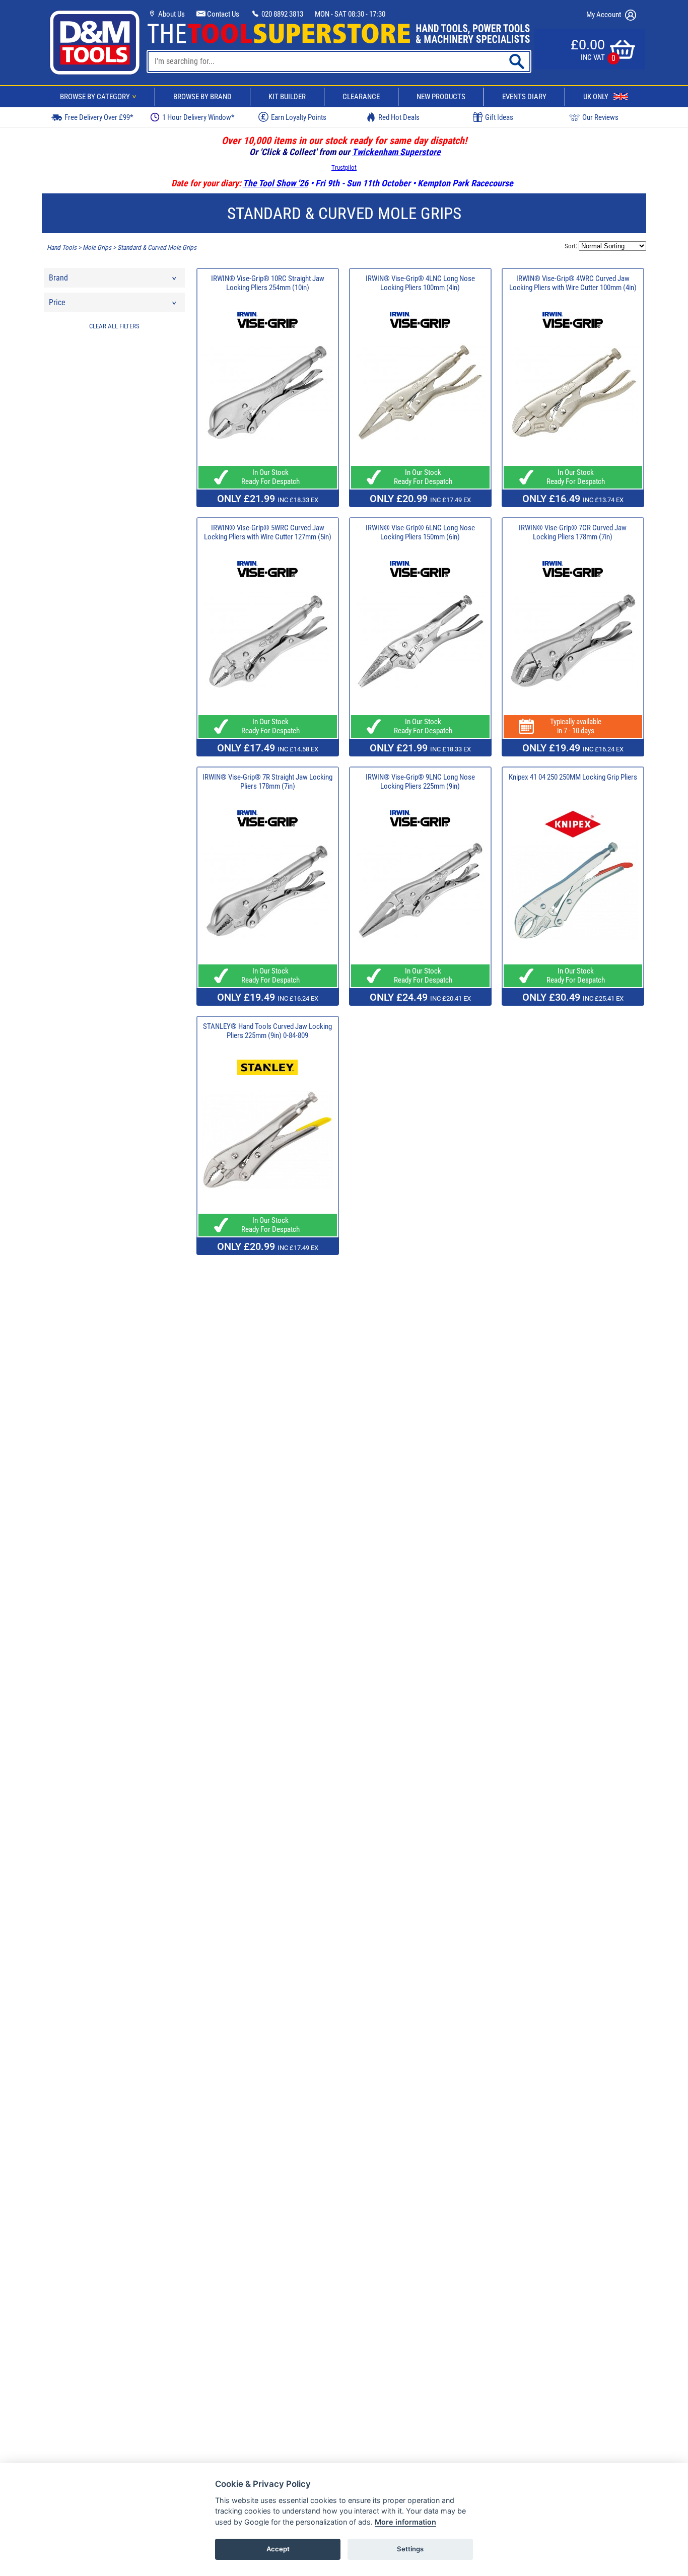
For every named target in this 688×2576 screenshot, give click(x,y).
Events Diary (524, 97)
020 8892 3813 (282, 14)
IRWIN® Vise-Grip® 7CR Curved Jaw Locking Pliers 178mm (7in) (573, 532)
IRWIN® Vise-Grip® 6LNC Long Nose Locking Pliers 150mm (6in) (420, 532)
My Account (604, 15)
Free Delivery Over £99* (99, 117)
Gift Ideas (499, 117)
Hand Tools (62, 248)
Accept (278, 2549)
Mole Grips (97, 248)
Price (57, 302)
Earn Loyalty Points (299, 117)
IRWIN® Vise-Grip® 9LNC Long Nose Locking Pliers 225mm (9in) (420, 782)
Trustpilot (344, 167)
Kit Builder (287, 97)
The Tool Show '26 (276, 183)
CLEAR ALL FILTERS (114, 326)
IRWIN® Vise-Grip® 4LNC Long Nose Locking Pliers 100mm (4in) (420, 283)
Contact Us (222, 14)
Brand (58, 278)
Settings (410, 2549)
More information (405, 2522)
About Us (171, 14)
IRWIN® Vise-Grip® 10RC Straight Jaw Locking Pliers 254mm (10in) (268, 283)
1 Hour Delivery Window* (198, 117)
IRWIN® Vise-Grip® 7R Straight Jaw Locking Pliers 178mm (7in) (267, 782)
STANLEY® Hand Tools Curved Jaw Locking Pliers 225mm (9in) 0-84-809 (267, 1031)
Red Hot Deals (399, 117)
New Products (441, 97)
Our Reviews (600, 117)
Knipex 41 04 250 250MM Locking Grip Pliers (573, 777)
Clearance (361, 97)
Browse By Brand (202, 97)
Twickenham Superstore (396, 152)
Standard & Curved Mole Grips (157, 248)
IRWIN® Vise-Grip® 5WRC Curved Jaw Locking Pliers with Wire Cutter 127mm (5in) (268, 532)
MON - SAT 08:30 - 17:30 (350, 14)
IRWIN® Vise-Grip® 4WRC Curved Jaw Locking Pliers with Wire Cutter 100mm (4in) (573, 283)
